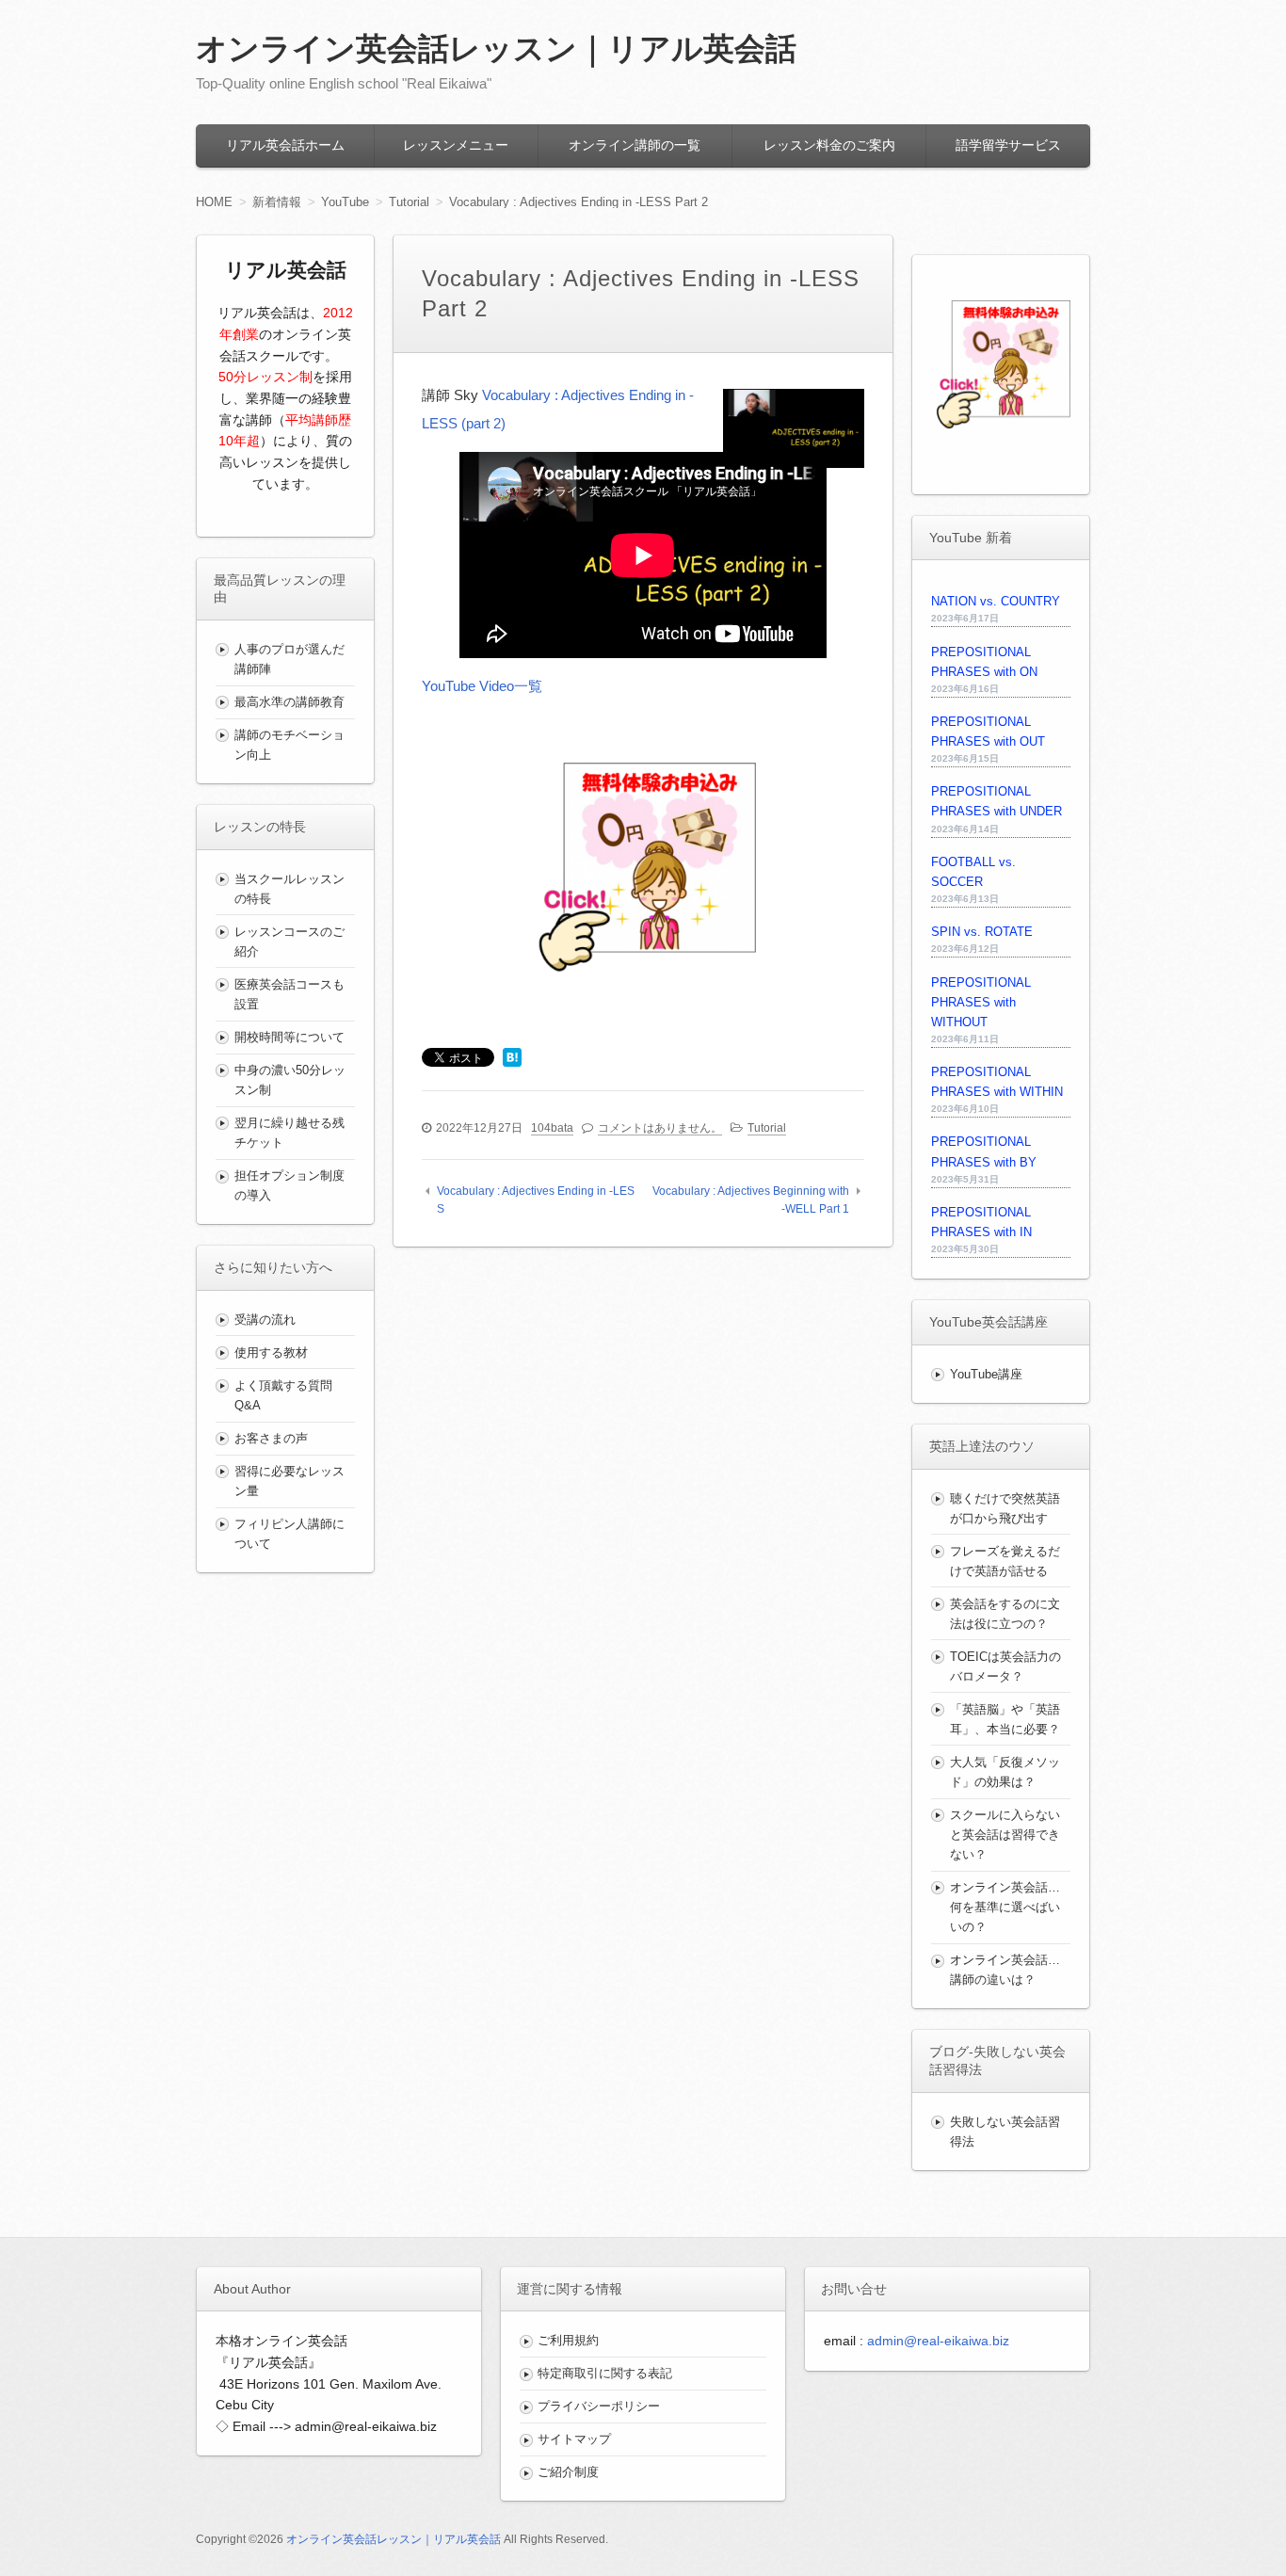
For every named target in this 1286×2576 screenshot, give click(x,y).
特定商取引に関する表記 (605, 2373)
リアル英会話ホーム (285, 145)
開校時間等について (289, 1037)
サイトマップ (574, 2439)
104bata (552, 1128)
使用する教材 (271, 1352)
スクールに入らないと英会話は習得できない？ (1005, 1835)
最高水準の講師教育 (289, 702)
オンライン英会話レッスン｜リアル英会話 (496, 48)
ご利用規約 (568, 2340)
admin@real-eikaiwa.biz (938, 2341)
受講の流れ (265, 1320)
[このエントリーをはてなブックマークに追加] (512, 1059)
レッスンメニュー (456, 145)
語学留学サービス (1008, 145)
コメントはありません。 (660, 1128)
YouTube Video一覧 (482, 686)
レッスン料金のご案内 (829, 145)
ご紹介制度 (568, 2472)
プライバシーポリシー (599, 2406)
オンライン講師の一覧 (635, 145)
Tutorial (767, 1128)
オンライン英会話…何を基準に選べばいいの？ (1005, 1907)
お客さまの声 (271, 1438)
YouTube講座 (986, 1374)
